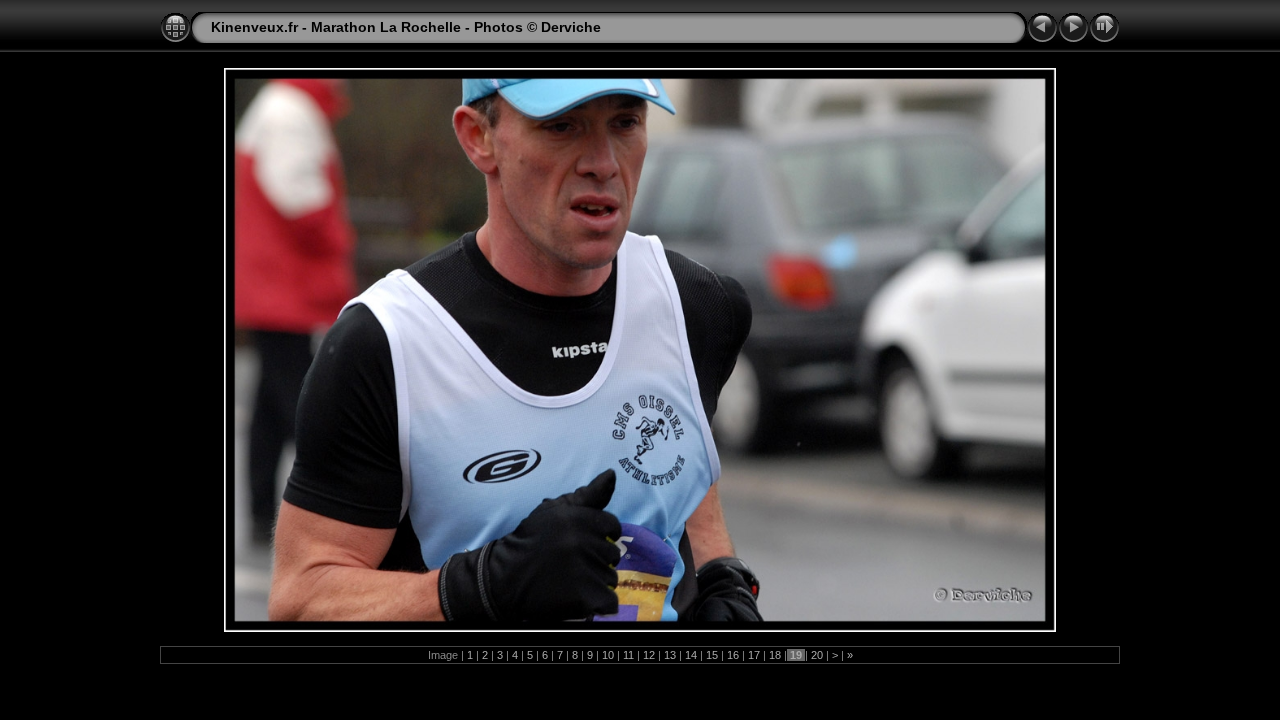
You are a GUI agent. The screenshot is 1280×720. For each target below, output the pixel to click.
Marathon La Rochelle (386, 27)
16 (733, 655)
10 (608, 655)
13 (670, 655)
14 (691, 655)
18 (775, 655)
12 (649, 655)
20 (817, 655)
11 (628, 655)
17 (754, 655)
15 (712, 655)
